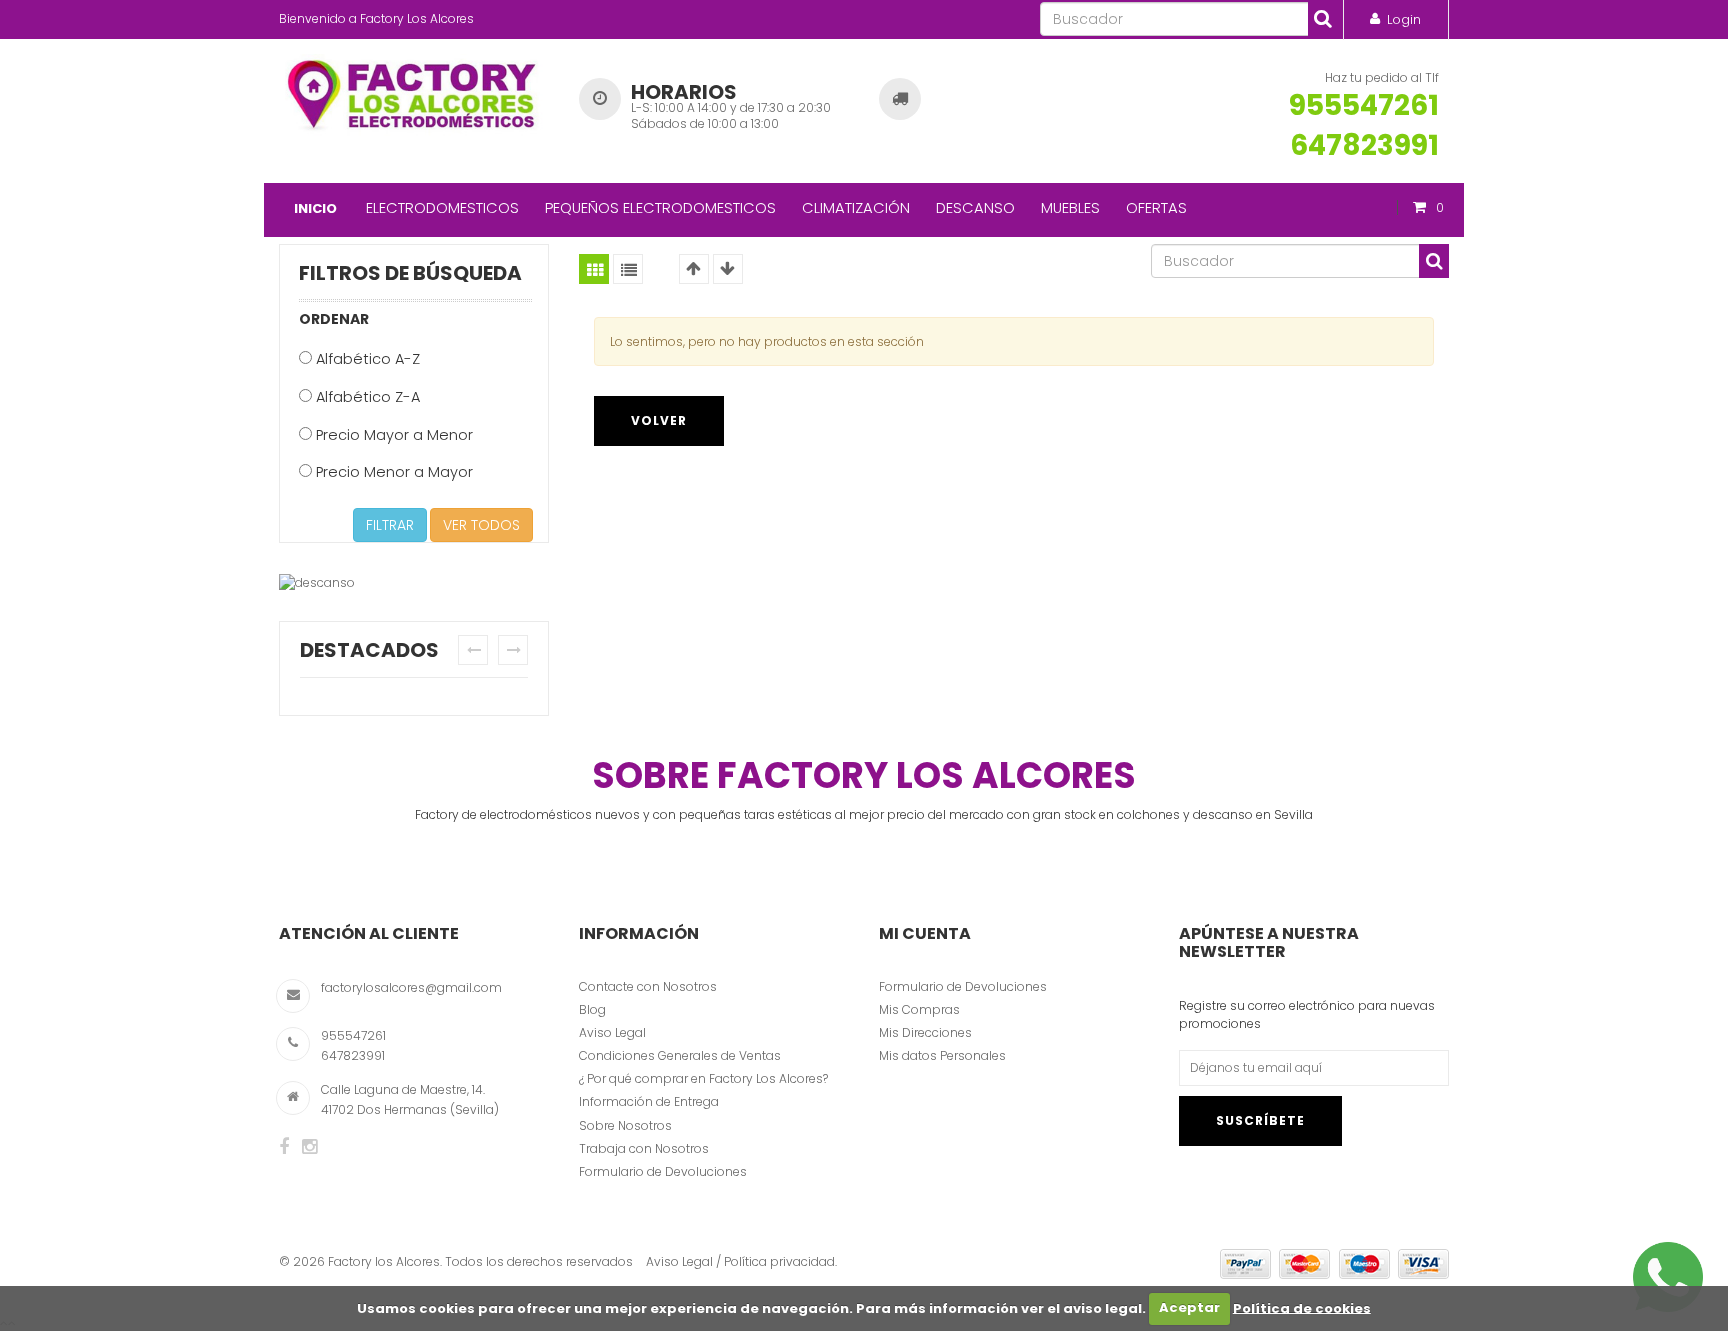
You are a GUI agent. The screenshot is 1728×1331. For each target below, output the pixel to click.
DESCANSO (975, 207)
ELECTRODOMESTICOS (442, 207)
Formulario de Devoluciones (663, 1171)
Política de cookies (1302, 1307)
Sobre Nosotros (625, 1125)
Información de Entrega (649, 1101)
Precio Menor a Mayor (392, 472)
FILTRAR (390, 525)
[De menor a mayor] (694, 269)
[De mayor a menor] (728, 269)
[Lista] (628, 269)
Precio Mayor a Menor (392, 435)
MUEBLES (1070, 207)
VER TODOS (481, 525)
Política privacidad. (780, 1261)
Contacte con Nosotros (648, 986)
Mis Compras (919, 1009)
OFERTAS (1156, 207)
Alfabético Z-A (366, 397)
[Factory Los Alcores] (414, 91)
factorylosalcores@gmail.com (411, 987)
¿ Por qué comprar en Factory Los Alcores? (703, 1078)
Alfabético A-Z (366, 359)
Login (1404, 19)
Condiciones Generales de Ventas (680, 1055)
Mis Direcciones (925, 1032)
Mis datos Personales (942, 1055)
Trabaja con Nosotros (644, 1148)
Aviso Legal (612, 1032)
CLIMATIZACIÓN (856, 207)
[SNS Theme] (284, 1147)
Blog (592, 1009)
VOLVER (659, 420)
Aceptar (1189, 1307)
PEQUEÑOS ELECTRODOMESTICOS (660, 207)
